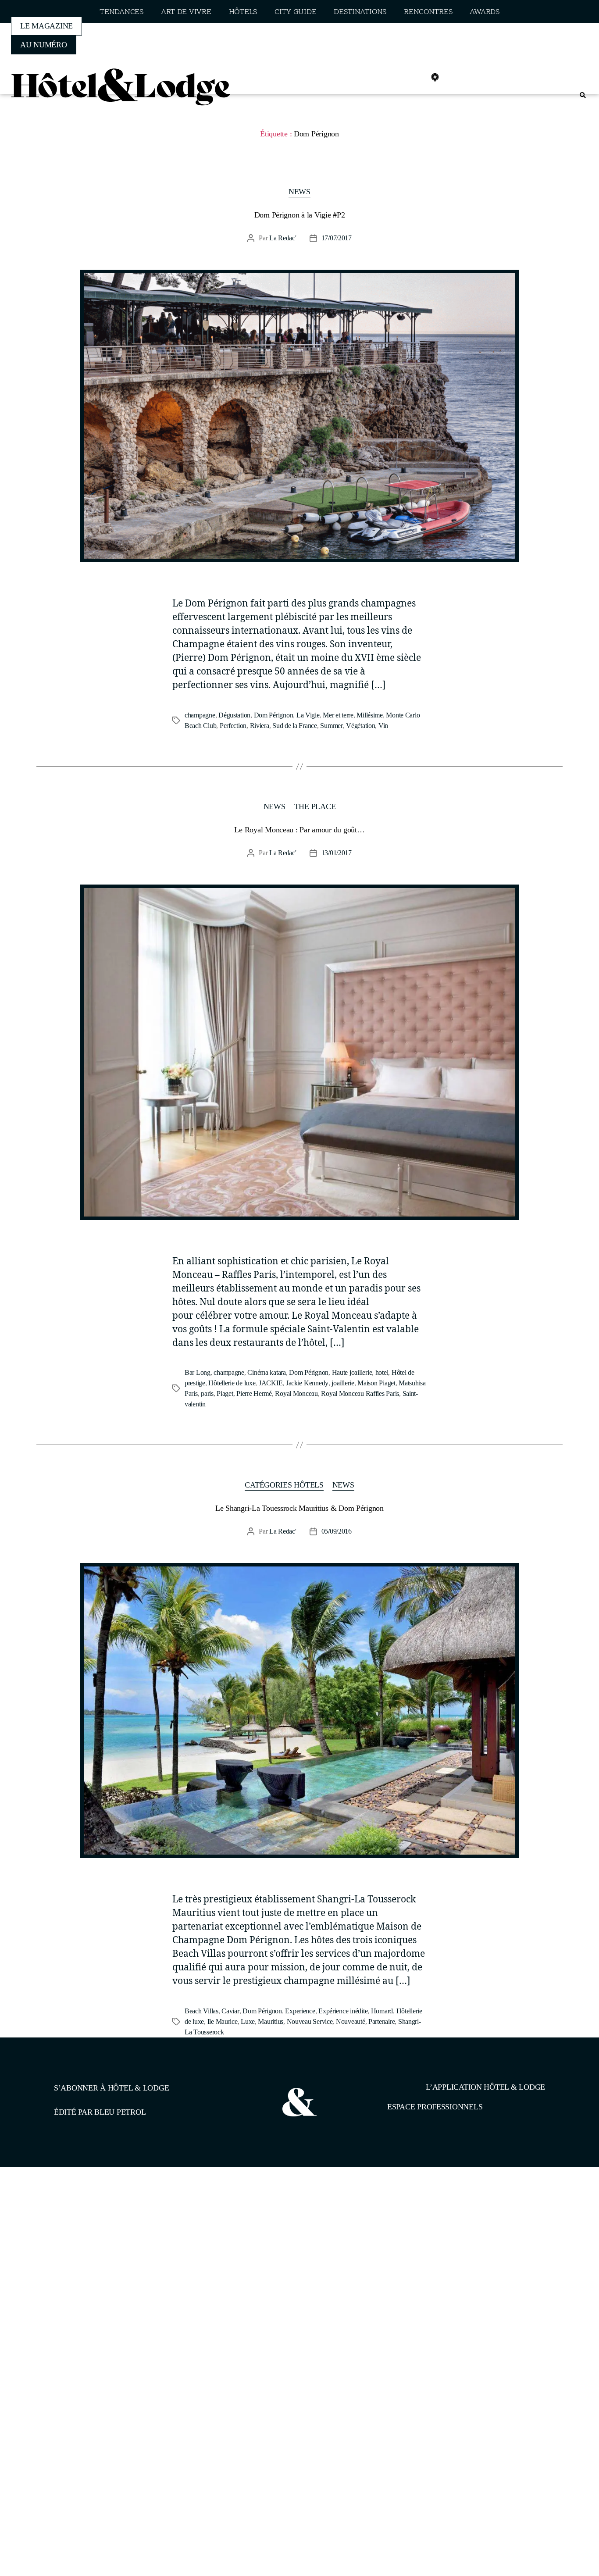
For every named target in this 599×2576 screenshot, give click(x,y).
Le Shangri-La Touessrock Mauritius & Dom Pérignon (299, 1508)
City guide (295, 12)
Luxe (248, 2021)
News (299, 192)
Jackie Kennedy (307, 1383)
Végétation (360, 726)
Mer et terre (338, 715)
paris (207, 1393)
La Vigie (308, 715)
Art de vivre (186, 12)
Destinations (360, 12)
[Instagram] (396, 78)
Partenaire (382, 2021)
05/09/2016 (337, 1531)
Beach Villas (201, 2011)
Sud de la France (295, 726)
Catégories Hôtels (284, 1485)
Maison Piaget (376, 1383)
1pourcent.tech (110, 2212)
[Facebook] (377, 78)
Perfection (233, 726)
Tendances (121, 12)
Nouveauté (351, 2021)
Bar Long (198, 1372)
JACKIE (271, 1383)
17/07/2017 (337, 238)
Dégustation (234, 715)
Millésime (370, 715)
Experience (300, 2011)
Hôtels (243, 12)
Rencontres (428, 12)
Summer (331, 726)
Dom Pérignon (274, 715)
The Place (315, 806)
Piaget (225, 1393)
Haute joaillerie (352, 1372)
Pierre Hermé (254, 1393)
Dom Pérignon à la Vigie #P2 (300, 215)
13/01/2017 (337, 853)
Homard (382, 2011)
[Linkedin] (416, 78)
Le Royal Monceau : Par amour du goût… (299, 830)
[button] (583, 95)
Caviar (230, 2011)
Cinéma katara (267, 1372)
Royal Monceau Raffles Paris (360, 1393)
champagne (200, 715)
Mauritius (271, 2021)
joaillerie (343, 1383)
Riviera (260, 726)
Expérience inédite (343, 2011)
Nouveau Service (310, 2021)
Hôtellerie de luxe (232, 1383)
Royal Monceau (296, 1393)
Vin (383, 726)
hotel (382, 1372)
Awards (484, 12)
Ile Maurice (223, 2021)
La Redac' (283, 238)
